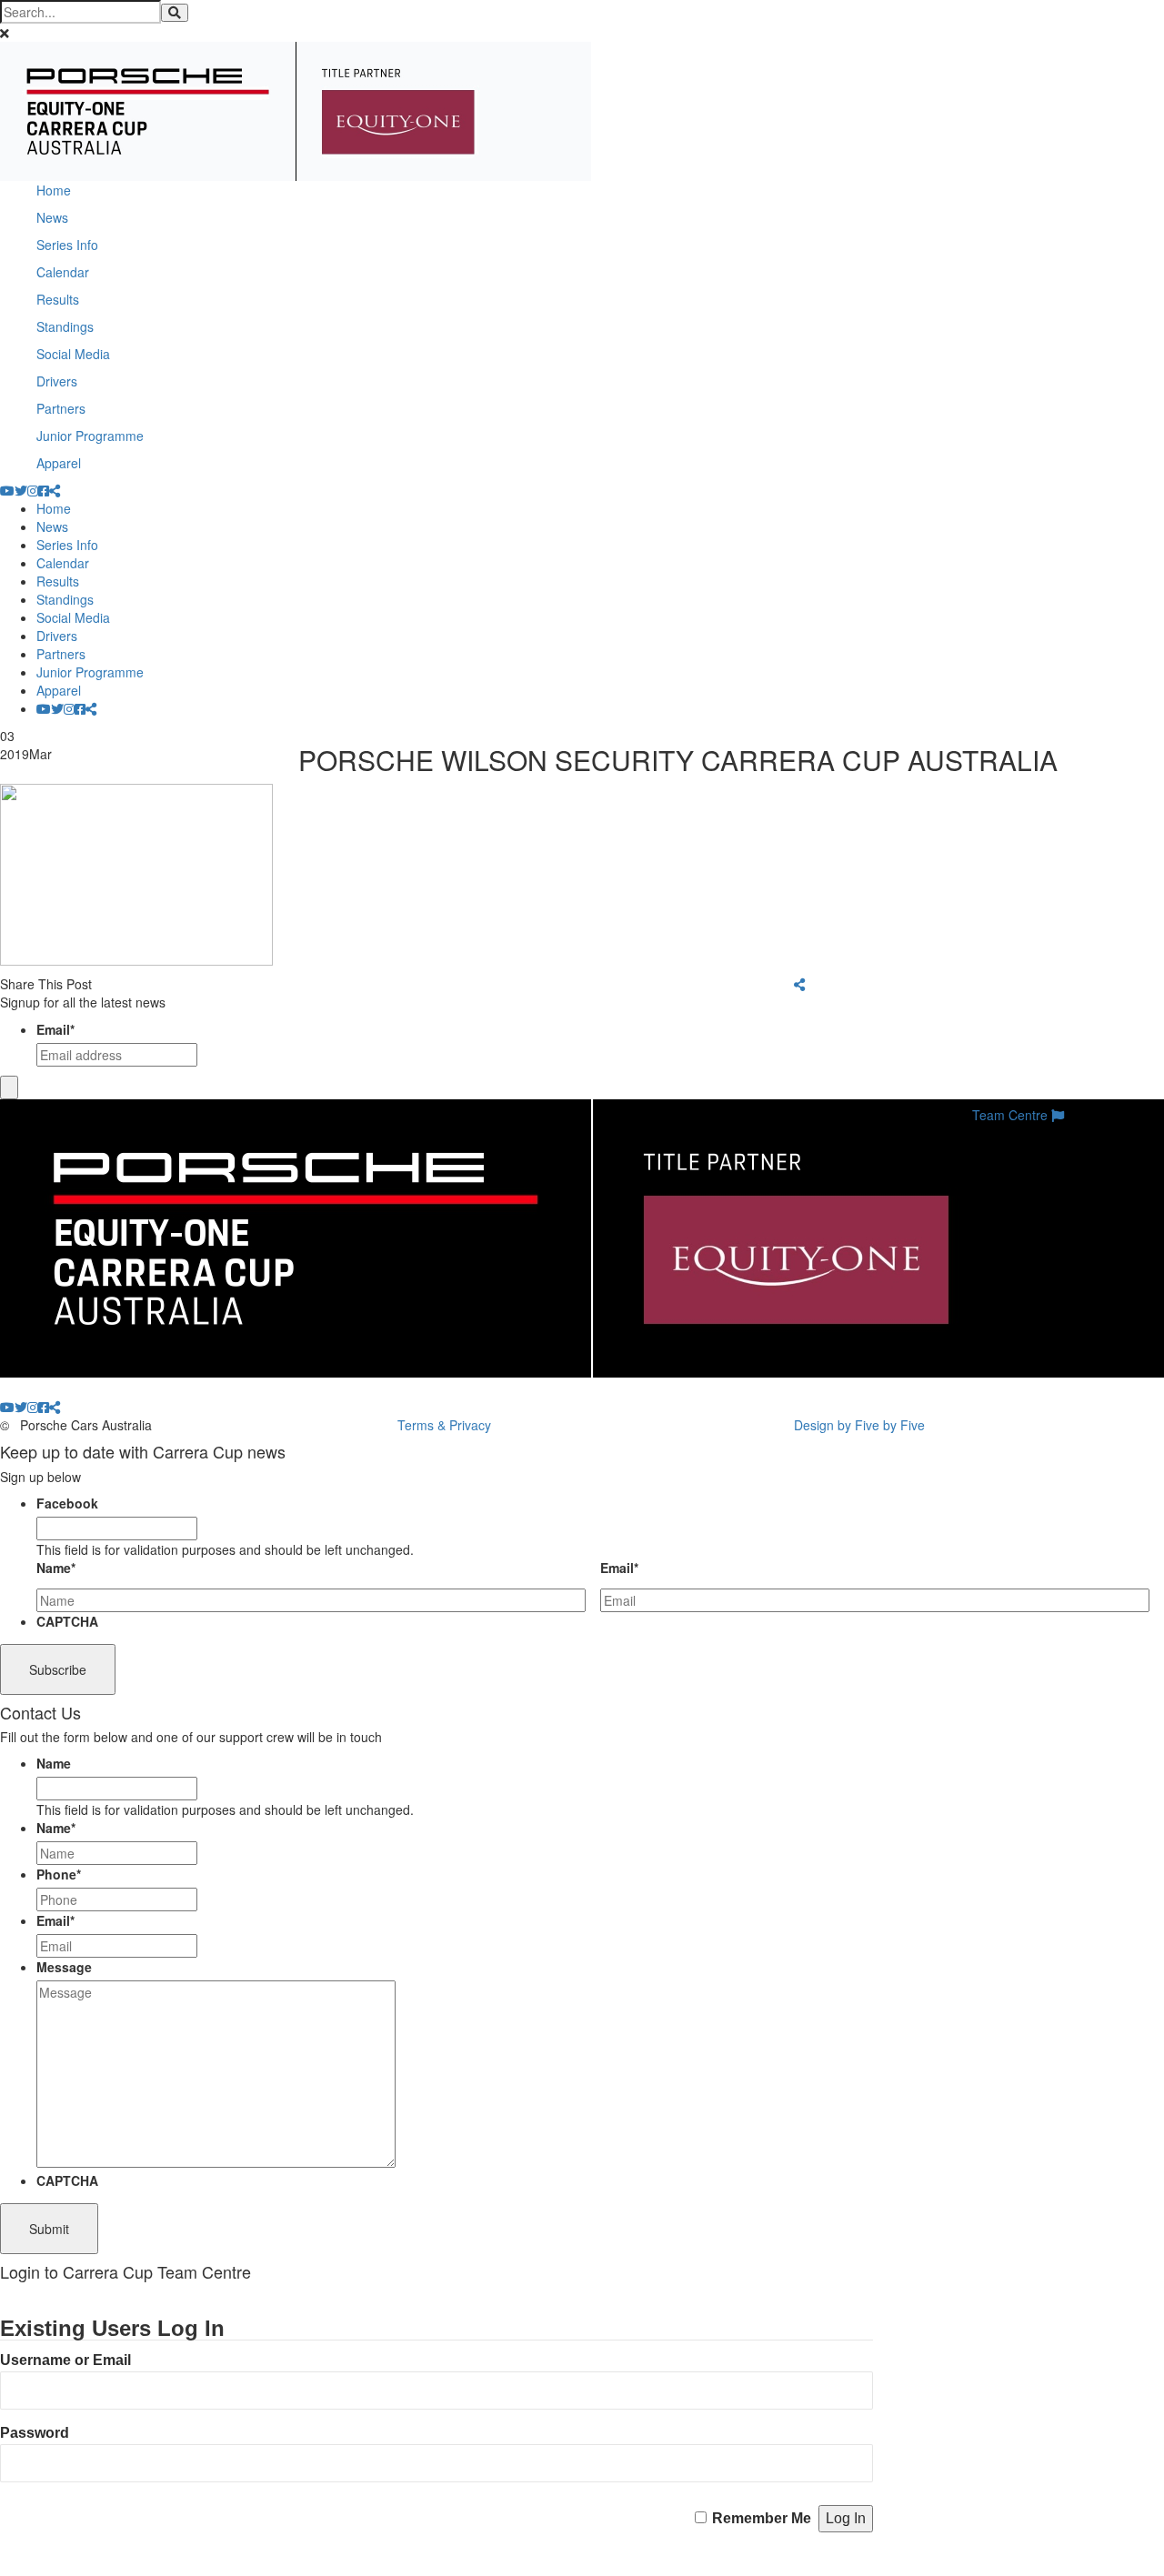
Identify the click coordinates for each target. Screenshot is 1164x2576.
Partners (61, 408)
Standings (65, 326)
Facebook (67, 1503)
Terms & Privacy (444, 1425)
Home (54, 190)
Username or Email (65, 2360)
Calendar (63, 272)
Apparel (59, 463)
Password (35, 2433)
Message (64, 1967)
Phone (59, 1874)
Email (55, 1029)
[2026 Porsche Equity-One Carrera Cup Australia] (296, 109)
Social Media (73, 354)
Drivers (57, 381)
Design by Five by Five (859, 1425)
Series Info (67, 245)
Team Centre (1012, 1115)
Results (58, 299)
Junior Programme (90, 436)
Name (56, 1568)
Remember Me (762, 2518)
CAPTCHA (67, 1621)
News (52, 217)
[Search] (175, 13)
